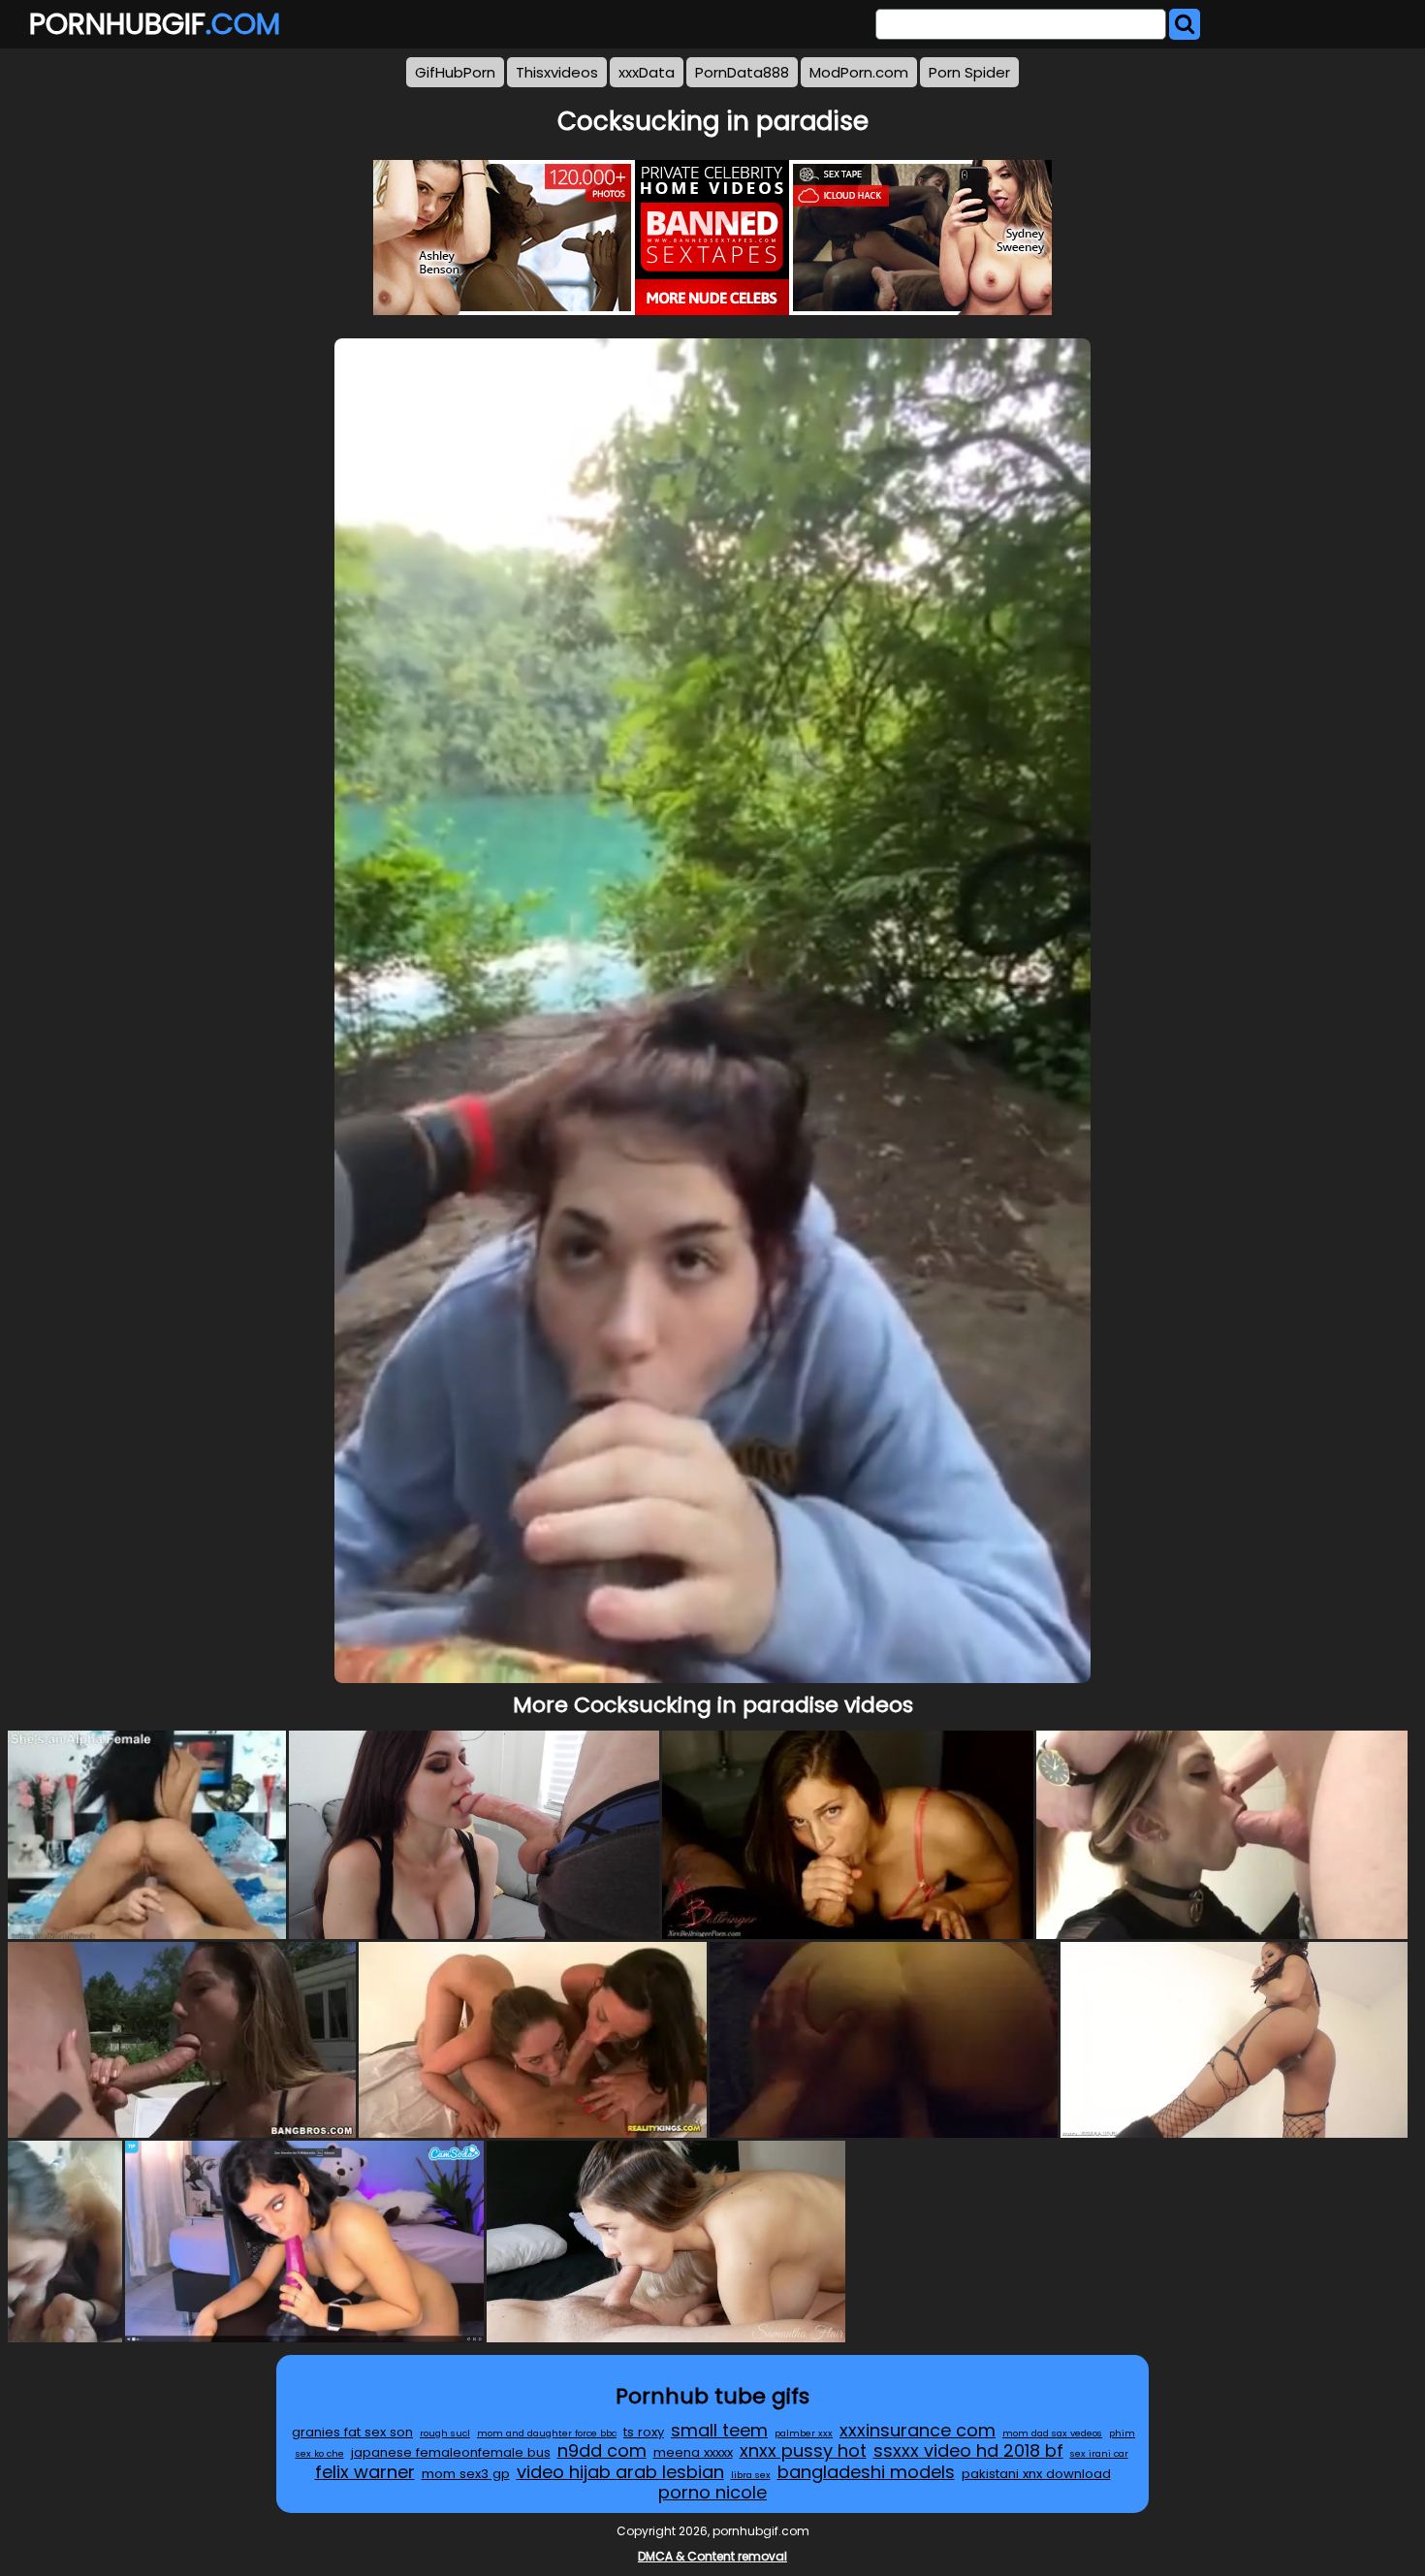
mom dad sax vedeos (1052, 2433)
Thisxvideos (557, 72)
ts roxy (644, 2432)
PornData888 (742, 72)
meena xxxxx (693, 2452)
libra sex (751, 2475)
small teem (719, 2430)
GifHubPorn (455, 72)
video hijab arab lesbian (620, 2472)
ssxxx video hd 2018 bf (968, 2450)
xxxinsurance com (918, 2430)
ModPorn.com (859, 72)
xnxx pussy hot (803, 2450)
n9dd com (602, 2450)
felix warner (365, 2472)
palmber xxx (804, 2433)
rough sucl (445, 2433)
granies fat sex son (352, 2432)
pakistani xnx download (1036, 2474)
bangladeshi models (866, 2472)
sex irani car (1099, 2453)
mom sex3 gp (466, 2474)
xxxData (647, 72)
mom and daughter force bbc (547, 2433)
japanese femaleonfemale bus (451, 2452)
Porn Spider (969, 72)
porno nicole (712, 2492)
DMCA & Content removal (712, 2556)
